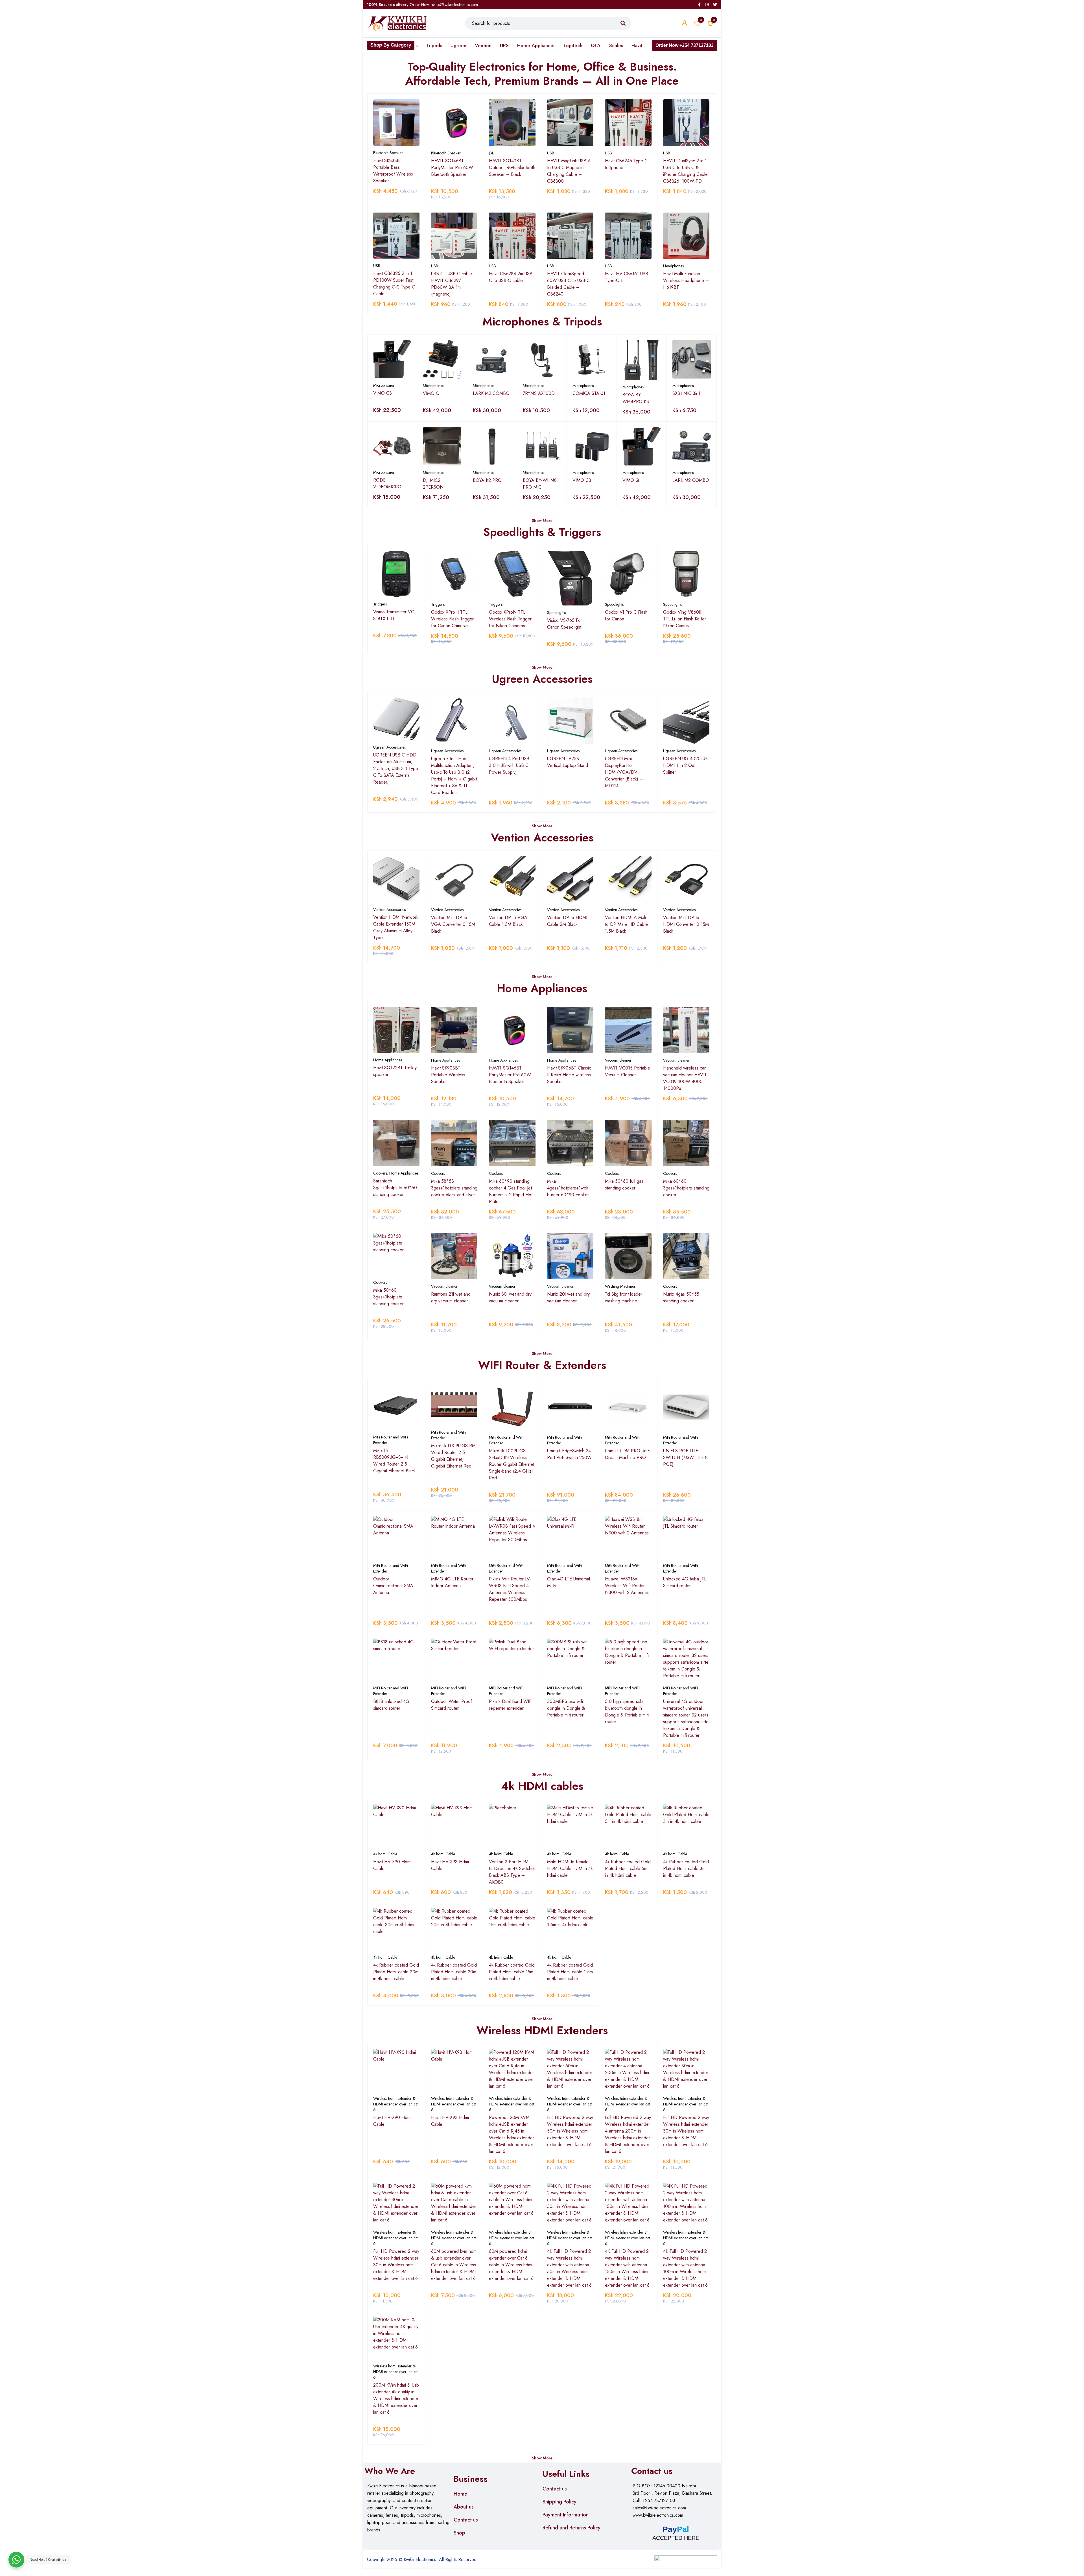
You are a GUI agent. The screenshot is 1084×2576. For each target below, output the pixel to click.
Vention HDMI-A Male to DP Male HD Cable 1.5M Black (626, 924)
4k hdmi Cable (385, 1854)
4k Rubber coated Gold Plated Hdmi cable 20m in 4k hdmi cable (454, 1972)
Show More (542, 521)
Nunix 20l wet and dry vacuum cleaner (568, 1297)
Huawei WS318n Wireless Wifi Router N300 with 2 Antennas (627, 1586)
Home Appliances (388, 1060)
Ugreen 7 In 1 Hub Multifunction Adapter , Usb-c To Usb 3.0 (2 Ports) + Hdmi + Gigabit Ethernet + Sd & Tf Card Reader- (454, 776)
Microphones (384, 385)
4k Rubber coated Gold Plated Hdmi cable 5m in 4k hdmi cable (628, 1868)
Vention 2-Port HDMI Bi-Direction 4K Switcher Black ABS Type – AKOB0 (512, 1872)
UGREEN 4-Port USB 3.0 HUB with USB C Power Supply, (509, 765)
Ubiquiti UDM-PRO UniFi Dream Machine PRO (628, 1454)
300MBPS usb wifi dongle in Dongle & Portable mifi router (566, 1708)
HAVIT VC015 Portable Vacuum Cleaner (628, 1071)
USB (551, 153)
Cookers (380, 1173)
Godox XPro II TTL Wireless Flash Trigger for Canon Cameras (452, 619)
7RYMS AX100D (539, 393)
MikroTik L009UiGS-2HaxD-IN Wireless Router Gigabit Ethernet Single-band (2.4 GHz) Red (512, 1464)
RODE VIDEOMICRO (387, 483)
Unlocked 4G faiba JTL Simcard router (685, 1582)
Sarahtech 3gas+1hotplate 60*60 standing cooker (395, 1188)
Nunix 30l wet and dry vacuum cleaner (510, 1297)
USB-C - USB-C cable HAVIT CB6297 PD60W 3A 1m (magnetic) (452, 284)
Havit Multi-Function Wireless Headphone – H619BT (686, 280)
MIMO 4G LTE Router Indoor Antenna (452, 1582)
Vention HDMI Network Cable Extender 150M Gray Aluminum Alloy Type (396, 927)
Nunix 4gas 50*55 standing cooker (681, 1297)
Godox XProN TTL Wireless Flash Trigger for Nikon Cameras (510, 619)
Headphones (673, 266)
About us (464, 2507)
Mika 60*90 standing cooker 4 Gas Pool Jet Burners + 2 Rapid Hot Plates (511, 1191)
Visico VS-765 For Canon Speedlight (565, 624)
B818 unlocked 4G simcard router (391, 1705)
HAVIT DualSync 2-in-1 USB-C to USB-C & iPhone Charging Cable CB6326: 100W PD (685, 171)
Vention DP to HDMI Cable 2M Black (567, 921)
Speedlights (556, 613)
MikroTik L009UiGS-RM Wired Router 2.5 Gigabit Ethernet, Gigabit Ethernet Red (453, 1456)
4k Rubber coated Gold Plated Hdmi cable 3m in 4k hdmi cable (686, 1868)
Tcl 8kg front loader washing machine (624, 1297)
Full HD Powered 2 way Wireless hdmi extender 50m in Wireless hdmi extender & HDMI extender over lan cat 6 (570, 2131)
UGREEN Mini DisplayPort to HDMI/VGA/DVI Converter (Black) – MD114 (624, 772)
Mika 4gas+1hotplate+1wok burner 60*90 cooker (568, 1188)
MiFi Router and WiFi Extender (391, 1440)
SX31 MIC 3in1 (686, 393)
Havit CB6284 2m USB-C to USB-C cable (511, 277)
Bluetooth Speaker (388, 153)
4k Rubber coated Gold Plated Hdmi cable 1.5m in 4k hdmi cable (570, 1972)
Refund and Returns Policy (571, 2528)
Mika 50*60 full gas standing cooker (624, 1185)
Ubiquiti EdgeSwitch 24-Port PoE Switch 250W (570, 1454)
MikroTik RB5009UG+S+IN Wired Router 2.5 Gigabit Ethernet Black (395, 1461)
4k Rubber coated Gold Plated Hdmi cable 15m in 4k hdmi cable (512, 1972)
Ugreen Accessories (389, 747)
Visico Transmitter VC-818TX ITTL (394, 615)
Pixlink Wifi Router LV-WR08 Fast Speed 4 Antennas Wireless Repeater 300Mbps (510, 1589)
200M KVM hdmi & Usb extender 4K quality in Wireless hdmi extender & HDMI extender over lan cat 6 (396, 2399)
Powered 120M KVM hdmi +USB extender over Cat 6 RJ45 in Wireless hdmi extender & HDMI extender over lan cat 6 (512, 2134)
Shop (459, 2533)
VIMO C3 (383, 393)
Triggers (380, 604)
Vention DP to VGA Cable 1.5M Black (508, 921)
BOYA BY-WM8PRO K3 (636, 398)
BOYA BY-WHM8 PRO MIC (540, 484)
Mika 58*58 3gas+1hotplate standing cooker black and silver (454, 1188)
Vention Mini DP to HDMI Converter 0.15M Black (686, 924)
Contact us (466, 2520)
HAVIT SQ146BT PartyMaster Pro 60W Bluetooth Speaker (452, 168)
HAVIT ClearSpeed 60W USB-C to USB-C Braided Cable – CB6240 (568, 284)
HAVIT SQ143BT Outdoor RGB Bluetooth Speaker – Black (512, 168)
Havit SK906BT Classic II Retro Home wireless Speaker (569, 1075)
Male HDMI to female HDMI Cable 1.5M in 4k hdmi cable (570, 1868)
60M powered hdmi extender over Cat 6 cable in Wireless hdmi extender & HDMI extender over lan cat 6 (511, 2265)
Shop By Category (391, 45)
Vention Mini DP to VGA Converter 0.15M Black (453, 924)
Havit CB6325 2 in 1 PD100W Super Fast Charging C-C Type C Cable (394, 284)
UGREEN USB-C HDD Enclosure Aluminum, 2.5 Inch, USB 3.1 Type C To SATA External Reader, (396, 768)
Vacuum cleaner (618, 1060)
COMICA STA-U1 (589, 393)
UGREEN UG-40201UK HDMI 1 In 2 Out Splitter (685, 765)
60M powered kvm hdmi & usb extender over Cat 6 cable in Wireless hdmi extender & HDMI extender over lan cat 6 (454, 2265)
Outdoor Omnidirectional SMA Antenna (393, 1586)
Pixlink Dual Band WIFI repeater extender (511, 1705)
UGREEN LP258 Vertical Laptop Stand (568, 762)
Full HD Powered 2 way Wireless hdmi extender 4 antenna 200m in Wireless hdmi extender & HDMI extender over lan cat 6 (628, 2134)
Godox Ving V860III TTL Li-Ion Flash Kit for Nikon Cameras (685, 619)
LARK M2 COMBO (491, 393)
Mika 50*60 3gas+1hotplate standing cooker (389, 1297)
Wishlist (701, 20)
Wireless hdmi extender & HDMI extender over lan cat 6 (396, 2104)
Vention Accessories (389, 909)
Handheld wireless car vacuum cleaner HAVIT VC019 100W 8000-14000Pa (685, 1078)
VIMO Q (431, 393)
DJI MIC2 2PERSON (433, 484)
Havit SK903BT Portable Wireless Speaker (448, 1075)
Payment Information (566, 2515)
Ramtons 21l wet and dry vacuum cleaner (451, 1297)
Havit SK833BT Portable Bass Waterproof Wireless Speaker (393, 171)
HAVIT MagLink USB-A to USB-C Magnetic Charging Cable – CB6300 (569, 171)
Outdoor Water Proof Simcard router (452, 1705)
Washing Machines (620, 1286)
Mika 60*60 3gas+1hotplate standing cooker (686, 1188)
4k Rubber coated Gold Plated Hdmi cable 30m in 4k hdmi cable (396, 1972)
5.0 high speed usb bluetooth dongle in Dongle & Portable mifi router (627, 1712)
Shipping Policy (560, 2502)
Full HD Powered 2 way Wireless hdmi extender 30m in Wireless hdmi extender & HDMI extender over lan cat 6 (686, 2131)
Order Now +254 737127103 (685, 45)
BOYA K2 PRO (487, 480)
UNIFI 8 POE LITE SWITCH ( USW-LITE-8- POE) (686, 1458)
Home (460, 2494)
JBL (491, 153)
